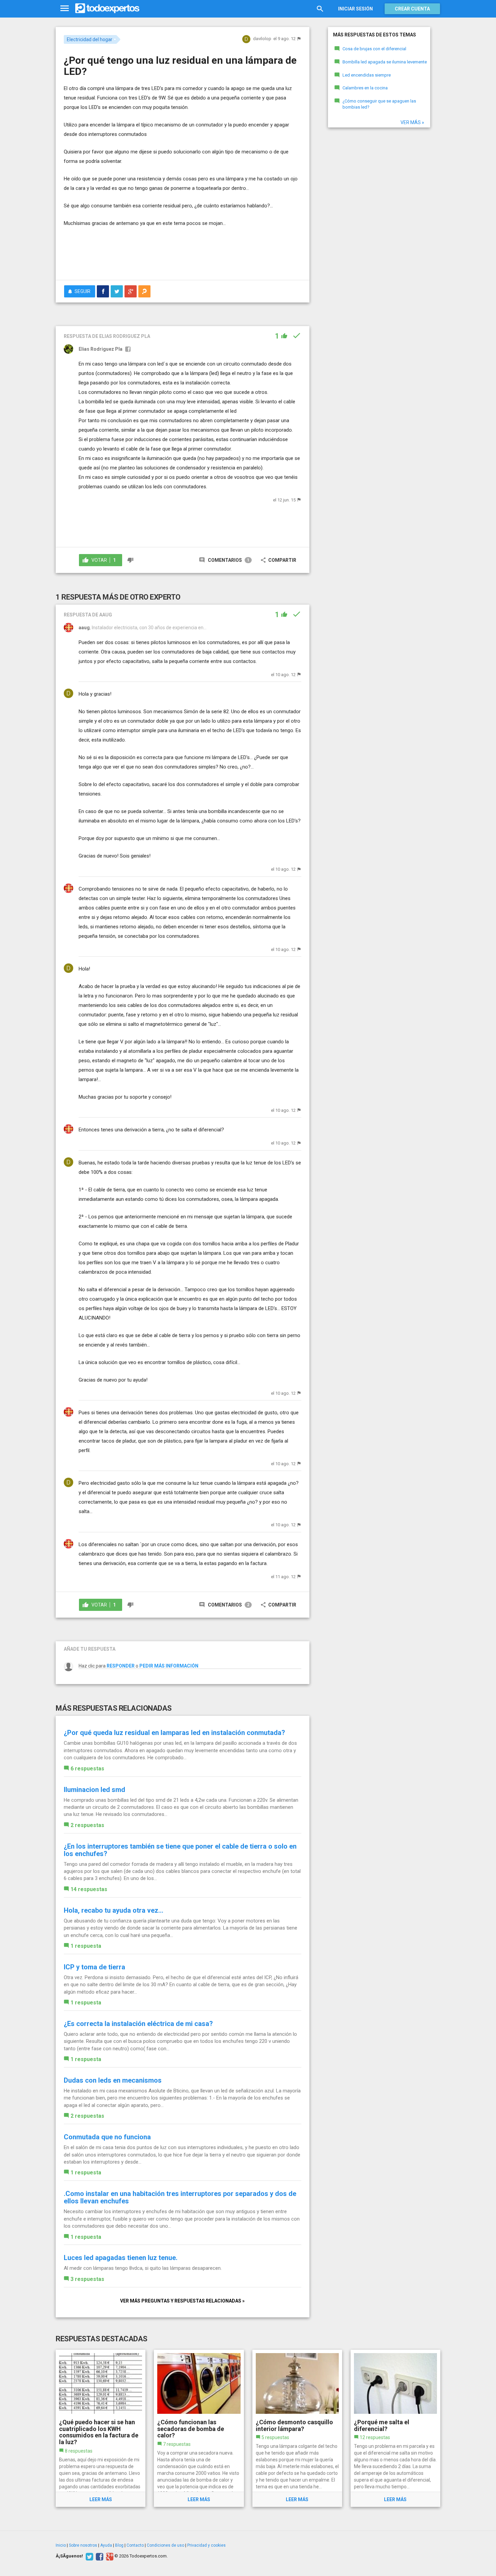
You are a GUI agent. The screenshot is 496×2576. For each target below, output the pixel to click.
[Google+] (109, 2556)
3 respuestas (87, 2279)
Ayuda (106, 2545)
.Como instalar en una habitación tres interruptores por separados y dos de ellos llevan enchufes (180, 2197)
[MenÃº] (65, 9)
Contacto (135, 2545)
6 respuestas (87, 1769)
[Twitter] (89, 2556)
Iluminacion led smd (94, 1790)
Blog (119, 2545)
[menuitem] (103, 291)
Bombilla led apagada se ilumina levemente (385, 62)
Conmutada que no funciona (107, 2137)
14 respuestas (89, 1889)
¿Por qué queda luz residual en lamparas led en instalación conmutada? (174, 1733)
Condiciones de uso (166, 2545)
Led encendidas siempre (367, 75)
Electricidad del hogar (90, 39)
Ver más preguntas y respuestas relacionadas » (182, 2301)
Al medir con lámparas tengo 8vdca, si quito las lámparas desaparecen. (143, 2268)
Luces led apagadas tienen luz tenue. (121, 2258)
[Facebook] (99, 2556)
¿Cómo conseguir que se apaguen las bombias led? (379, 104)
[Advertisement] (183, 256)
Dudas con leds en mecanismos (113, 2080)
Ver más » (412, 122)
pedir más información (169, 1666)
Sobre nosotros (83, 2545)
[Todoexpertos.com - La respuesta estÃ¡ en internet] (107, 8)
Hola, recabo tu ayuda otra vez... (114, 1910)
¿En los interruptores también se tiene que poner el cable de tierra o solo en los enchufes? (180, 1850)
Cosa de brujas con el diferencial (374, 49)
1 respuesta (86, 1946)
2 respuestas (87, 1825)
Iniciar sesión (355, 9)
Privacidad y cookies (206, 2545)
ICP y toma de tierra (94, 1967)
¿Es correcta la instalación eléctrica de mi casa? (138, 2024)
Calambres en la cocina (365, 88)
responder (121, 1666)
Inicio (61, 2545)
